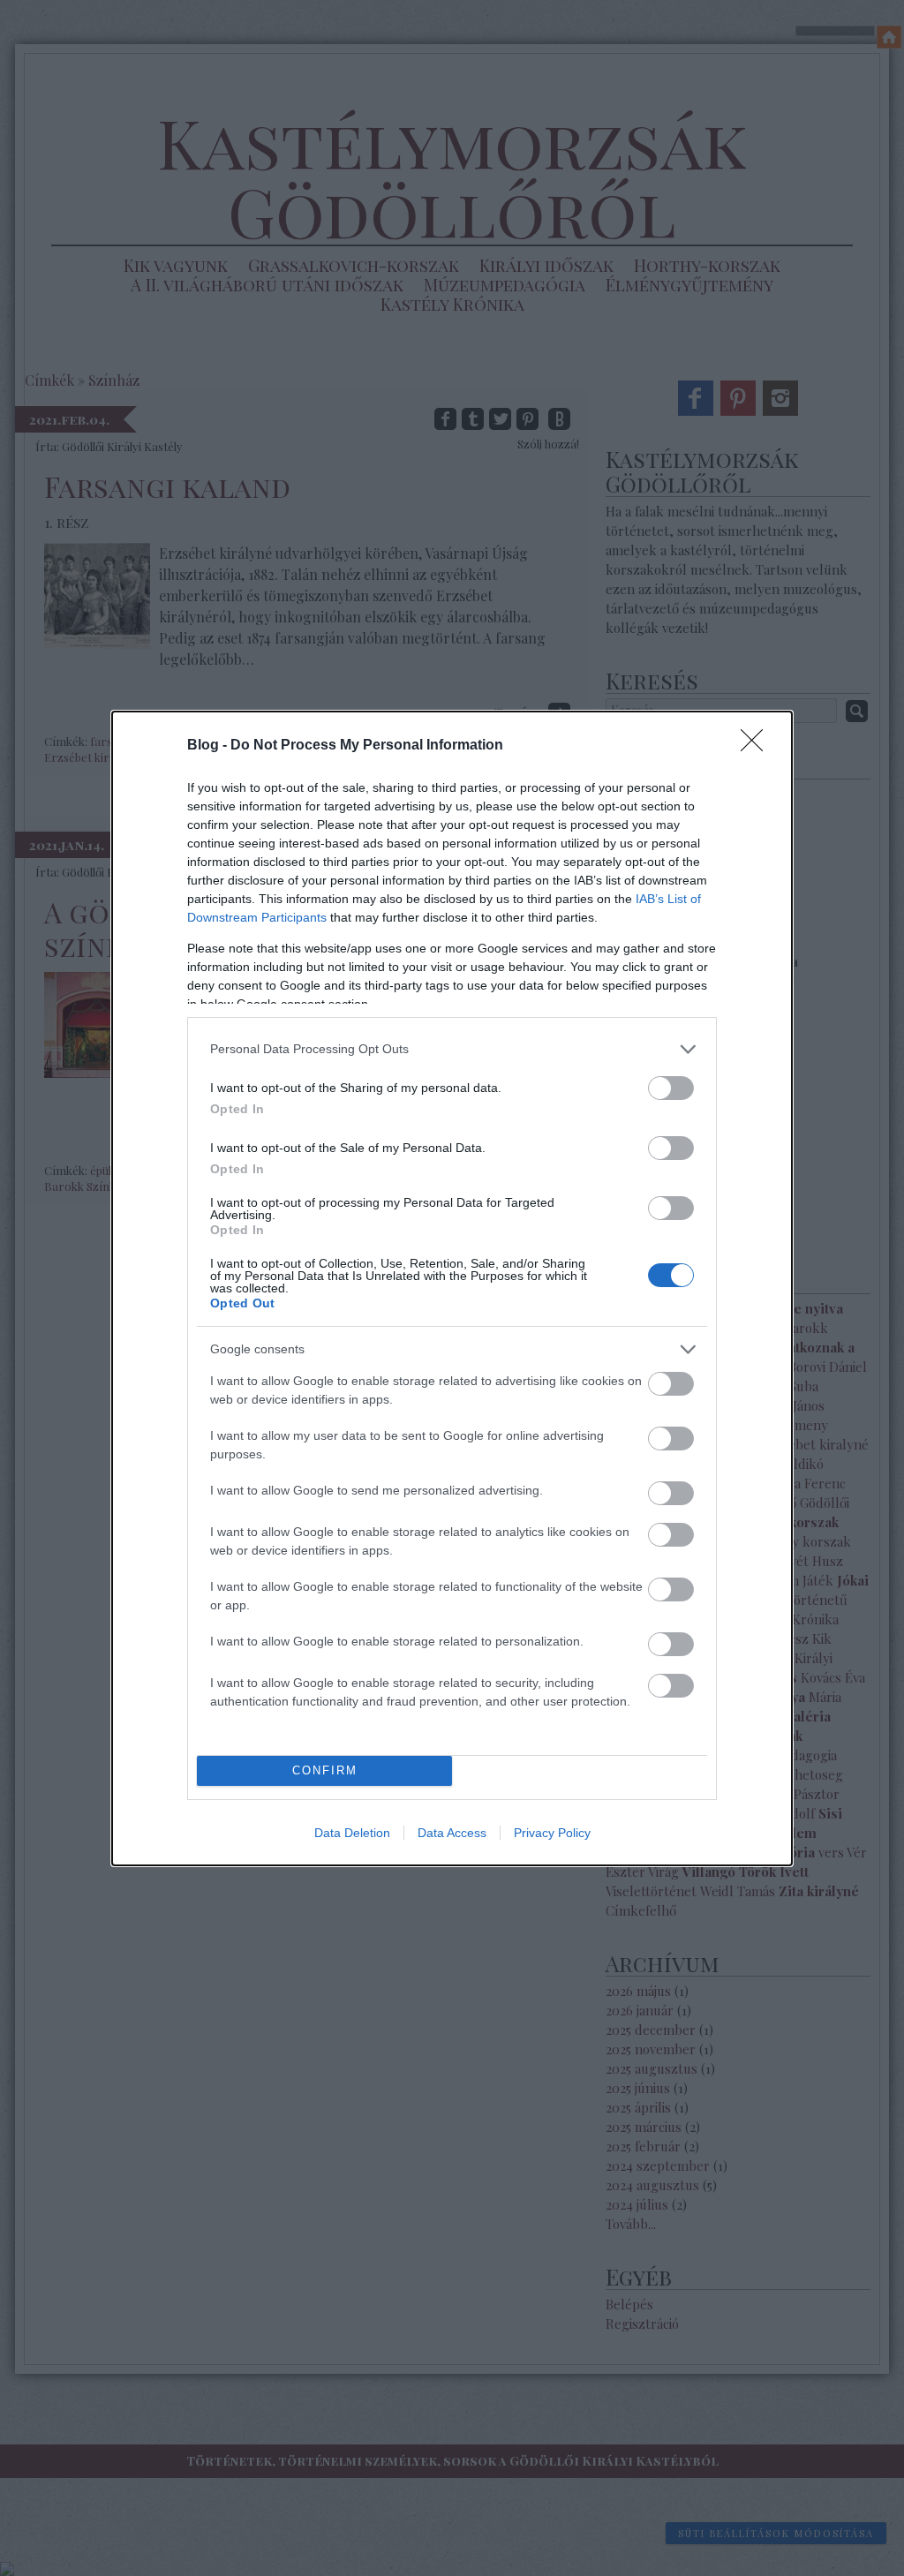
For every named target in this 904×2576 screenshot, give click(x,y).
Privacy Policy (552, 1833)
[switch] (671, 1088)
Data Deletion (352, 1833)
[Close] (757, 746)
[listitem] (452, 1049)
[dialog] (452, 1288)
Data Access (452, 1833)
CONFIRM (325, 1770)
